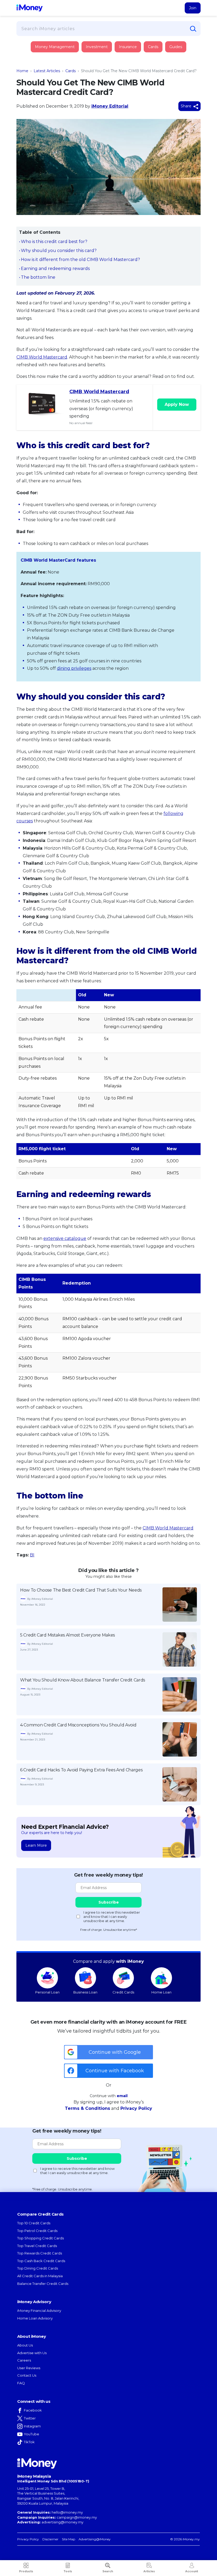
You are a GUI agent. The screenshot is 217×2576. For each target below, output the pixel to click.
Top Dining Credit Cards (38, 2268)
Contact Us (27, 2375)
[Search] (193, 29)
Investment (97, 47)
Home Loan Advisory (35, 2318)
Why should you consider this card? (59, 251)
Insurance (41, 67)
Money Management (55, 47)
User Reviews (29, 2368)
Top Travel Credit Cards (37, 2246)
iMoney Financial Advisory (39, 2311)
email (122, 2096)
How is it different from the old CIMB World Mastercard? (80, 260)
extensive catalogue (65, 1238)
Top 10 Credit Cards (34, 2223)
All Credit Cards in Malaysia (40, 2276)
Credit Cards (123, 1992)
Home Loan (161, 1992)
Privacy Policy (136, 2108)
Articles (149, 2571)
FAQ (21, 2383)
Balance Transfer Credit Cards (43, 2284)
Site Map (69, 2539)
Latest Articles (47, 71)
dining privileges (74, 668)
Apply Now (177, 404)
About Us (25, 2345)
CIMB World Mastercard (42, 357)
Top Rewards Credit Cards (40, 2253)
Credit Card (42, 52)
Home (22, 71)
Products (26, 2571)
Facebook (33, 2410)
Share (187, 106)
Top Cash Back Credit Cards (41, 2261)
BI (32, 1555)
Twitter (30, 2418)
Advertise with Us (32, 2353)
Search (108, 2571)
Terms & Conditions (87, 2108)
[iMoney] (30, 8)
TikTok (29, 2442)
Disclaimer (50, 2539)
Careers (24, 2360)
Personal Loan (47, 1992)
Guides (176, 47)
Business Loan (85, 1992)
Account (192, 2571)
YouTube (31, 2434)
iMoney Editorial (110, 106)
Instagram (32, 2426)
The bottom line (38, 277)
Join (193, 8)
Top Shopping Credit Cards (40, 2238)
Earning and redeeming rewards (55, 269)
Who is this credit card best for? (54, 242)
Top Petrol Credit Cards (37, 2231)
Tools (68, 2571)
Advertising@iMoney (95, 2539)
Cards (153, 47)
